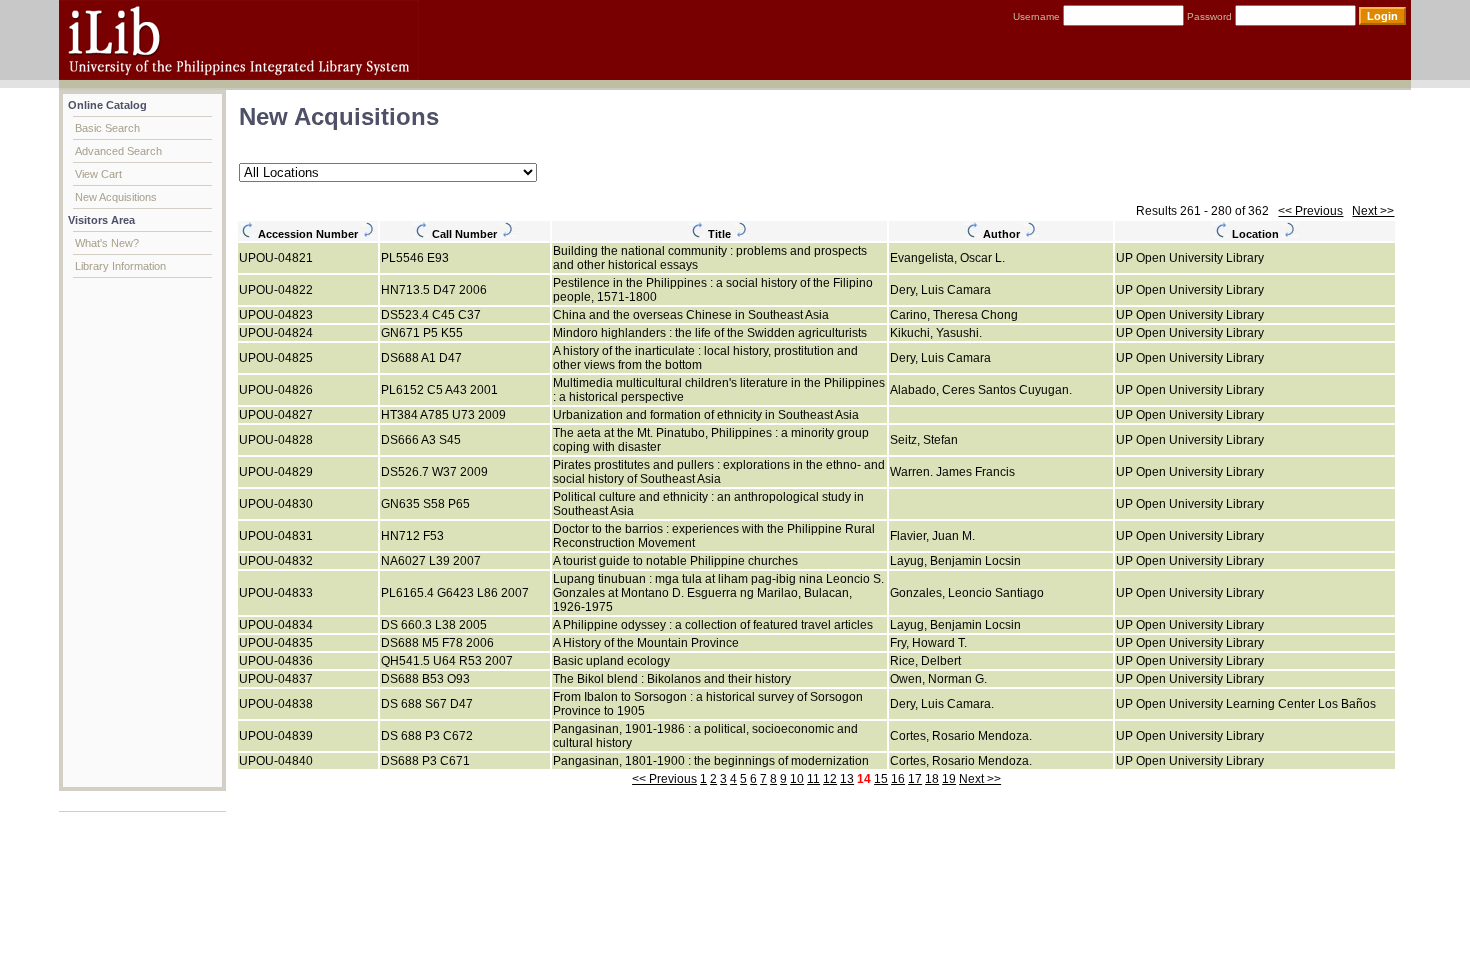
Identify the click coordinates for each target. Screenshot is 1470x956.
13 (847, 779)
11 (813, 779)
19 (949, 779)
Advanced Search (118, 151)
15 (881, 779)
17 (915, 779)
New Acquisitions (116, 197)
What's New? (107, 243)
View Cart (98, 174)
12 (830, 779)
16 (898, 779)
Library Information (120, 266)
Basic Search (107, 128)
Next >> (1373, 211)
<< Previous (1310, 211)
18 (932, 779)
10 (797, 779)
